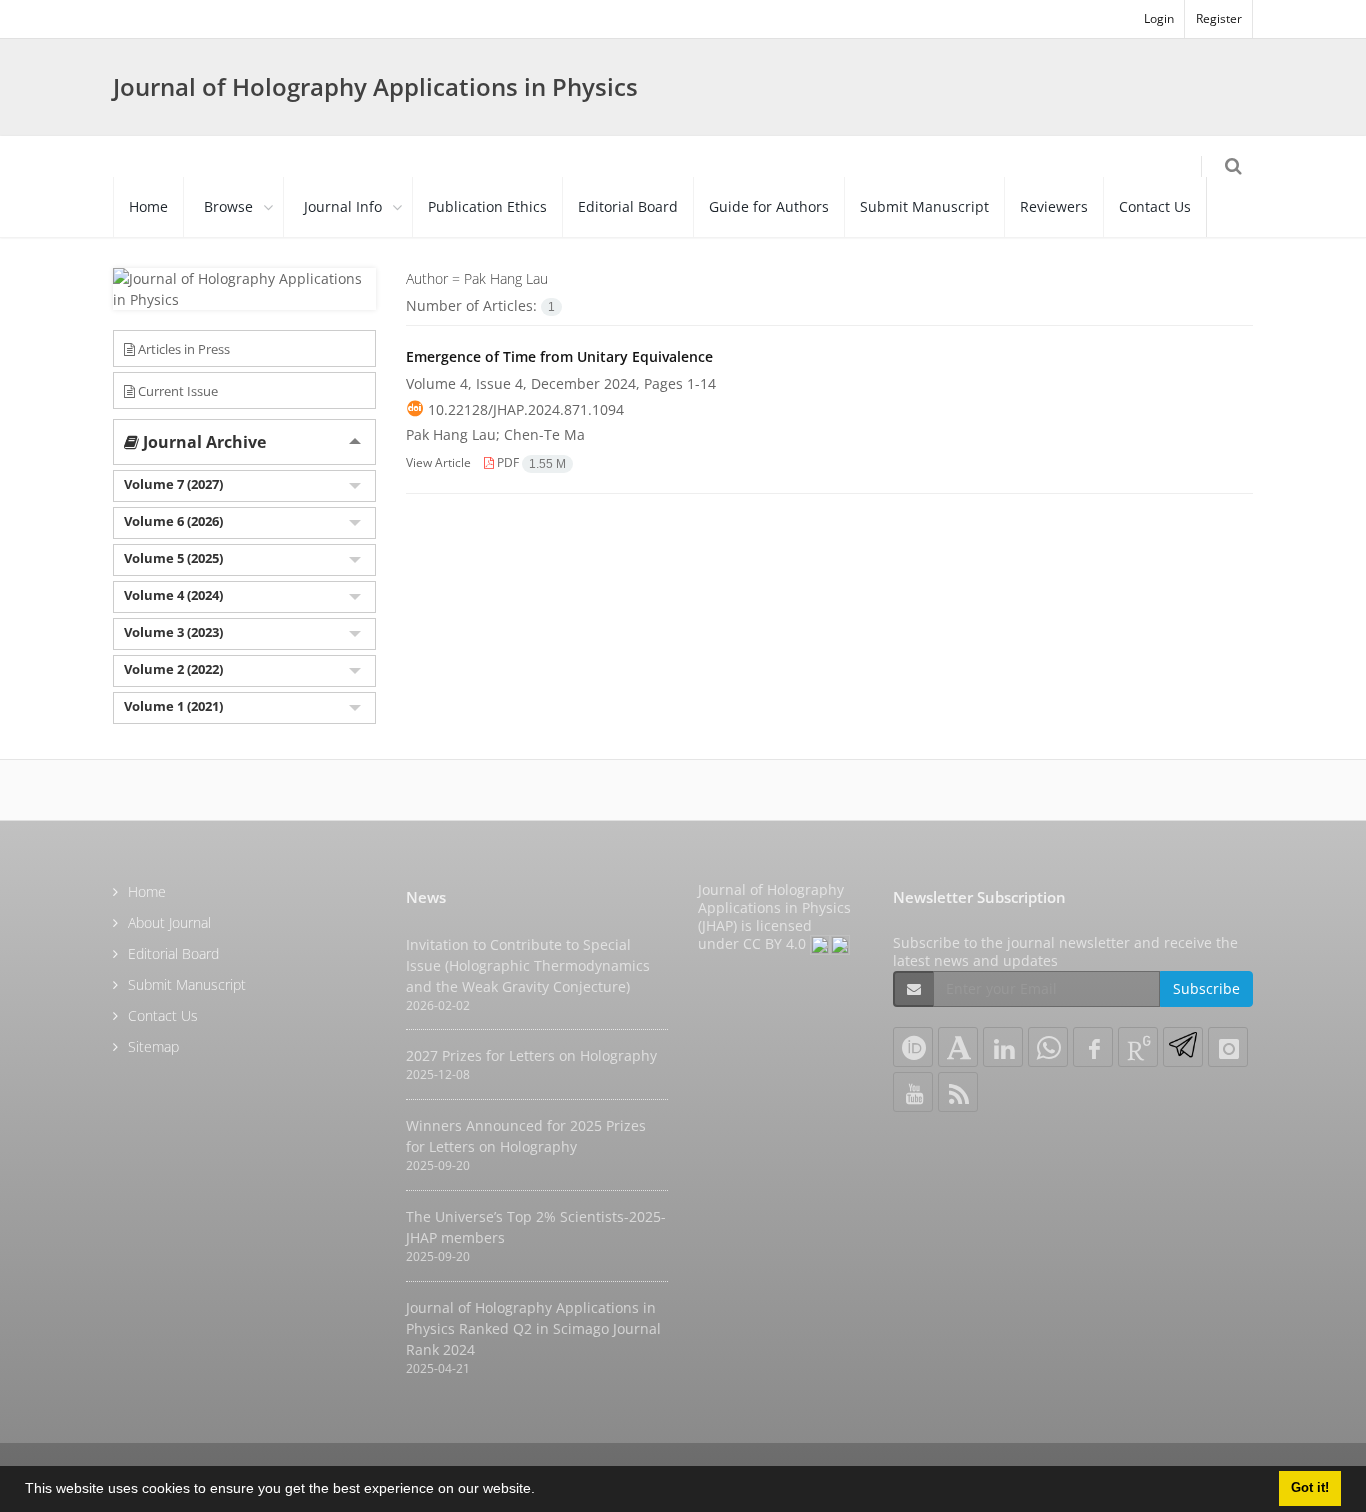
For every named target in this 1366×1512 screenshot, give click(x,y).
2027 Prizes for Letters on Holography (531, 1055)
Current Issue (176, 391)
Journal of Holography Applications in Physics (375, 86)
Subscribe (1206, 988)
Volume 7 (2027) (173, 484)
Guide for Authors (769, 206)
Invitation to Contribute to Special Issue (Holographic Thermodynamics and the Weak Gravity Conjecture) (528, 965)
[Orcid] (913, 1047)
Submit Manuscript (924, 206)
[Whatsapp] (1048, 1047)
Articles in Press (182, 349)
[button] (542, 1491)
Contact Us (1155, 206)
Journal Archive (202, 442)
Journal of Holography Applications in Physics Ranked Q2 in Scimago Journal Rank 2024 (533, 1328)
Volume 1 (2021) (173, 706)
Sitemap (153, 1046)
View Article (438, 462)
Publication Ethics (487, 206)
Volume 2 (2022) (173, 669)
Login (1159, 18)
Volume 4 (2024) (173, 595)
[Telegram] (1183, 1047)
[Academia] (958, 1047)
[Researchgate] (1138, 1047)
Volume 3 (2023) (173, 632)
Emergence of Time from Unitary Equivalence (559, 356)
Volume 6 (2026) (173, 521)
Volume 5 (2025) (173, 558)
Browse (228, 206)
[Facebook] (1093, 1047)
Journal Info (343, 206)
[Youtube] (913, 1092)
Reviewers (1054, 206)
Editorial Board (628, 206)
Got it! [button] (1310, 1488)
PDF (530, 462)
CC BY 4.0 (776, 943)
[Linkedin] (1003, 1047)
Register (1219, 18)
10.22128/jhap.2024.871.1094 (526, 409)
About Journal (169, 922)
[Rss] (958, 1092)
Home (148, 206)
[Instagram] (1228, 1047)
